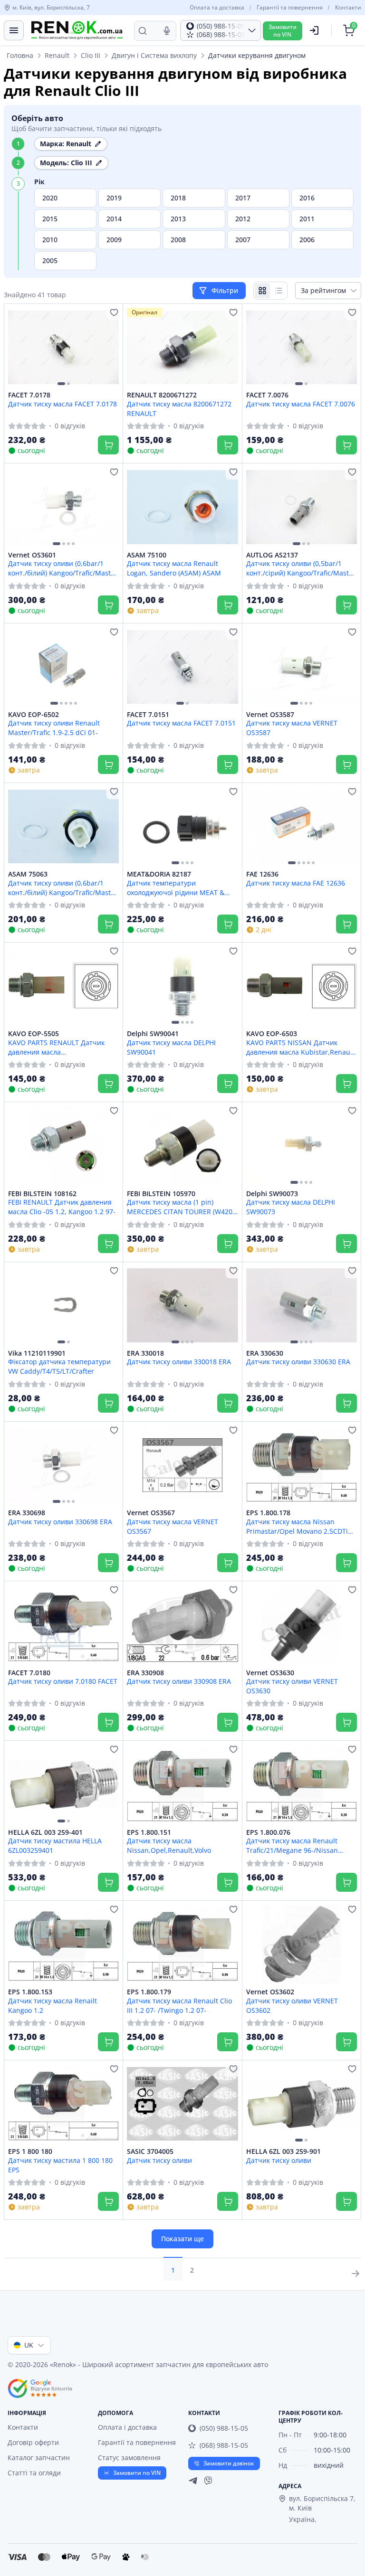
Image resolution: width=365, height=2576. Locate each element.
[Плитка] (262, 291)
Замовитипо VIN (283, 31)
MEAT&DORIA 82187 (159, 874)
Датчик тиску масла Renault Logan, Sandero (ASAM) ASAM (174, 568)
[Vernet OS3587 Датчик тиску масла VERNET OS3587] (302, 667)
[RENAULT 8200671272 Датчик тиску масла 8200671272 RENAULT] (182, 347)
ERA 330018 (145, 1353)
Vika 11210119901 (37, 1353)
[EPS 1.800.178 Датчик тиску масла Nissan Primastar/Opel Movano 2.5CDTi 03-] (302, 1465)
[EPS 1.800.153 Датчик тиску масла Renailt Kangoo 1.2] (63, 1944)
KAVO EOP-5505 (34, 1034)
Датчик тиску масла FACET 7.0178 (62, 404)
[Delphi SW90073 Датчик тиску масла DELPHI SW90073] (302, 1146)
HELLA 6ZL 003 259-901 (283, 2151)
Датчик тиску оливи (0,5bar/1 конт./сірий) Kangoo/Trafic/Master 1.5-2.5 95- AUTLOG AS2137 (301, 568)
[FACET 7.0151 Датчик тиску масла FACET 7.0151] (182, 667)
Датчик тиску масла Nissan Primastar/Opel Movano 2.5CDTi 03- (297, 1526)
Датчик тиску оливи (159, 2160)
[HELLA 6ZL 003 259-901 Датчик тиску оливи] (302, 2104)
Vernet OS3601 (32, 555)
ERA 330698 (27, 1513)
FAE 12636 (262, 874)
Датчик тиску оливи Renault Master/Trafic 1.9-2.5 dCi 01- (54, 727)
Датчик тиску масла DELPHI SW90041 (171, 1047)
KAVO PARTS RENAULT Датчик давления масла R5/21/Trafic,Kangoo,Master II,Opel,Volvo (56, 1047)
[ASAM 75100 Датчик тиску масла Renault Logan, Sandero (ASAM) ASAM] (182, 507)
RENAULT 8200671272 (162, 395)
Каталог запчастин (39, 2458)
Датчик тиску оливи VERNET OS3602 (292, 2005)
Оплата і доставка (127, 2427)
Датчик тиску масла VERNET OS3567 (173, 1526)
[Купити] (108, 445)
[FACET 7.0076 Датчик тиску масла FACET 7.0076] (302, 347)
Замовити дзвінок (229, 2463)
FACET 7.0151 (148, 715)
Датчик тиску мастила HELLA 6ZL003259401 (55, 1845)
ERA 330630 (265, 1353)
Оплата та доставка (217, 8)
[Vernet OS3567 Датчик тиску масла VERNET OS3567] (182, 1465)
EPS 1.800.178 (268, 1513)
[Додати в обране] (114, 312)
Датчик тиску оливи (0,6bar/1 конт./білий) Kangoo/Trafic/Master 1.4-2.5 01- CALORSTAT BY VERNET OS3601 (63, 568)
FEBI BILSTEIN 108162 (42, 1194)
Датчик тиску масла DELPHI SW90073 (291, 1207)
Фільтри (226, 290)
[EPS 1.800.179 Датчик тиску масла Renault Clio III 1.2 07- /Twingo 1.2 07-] (182, 1944)
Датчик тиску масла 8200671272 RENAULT (179, 408)
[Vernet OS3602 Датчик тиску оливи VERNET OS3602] (302, 1944)
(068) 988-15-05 (224, 2445)
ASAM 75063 (28, 874)
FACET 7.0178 (29, 395)
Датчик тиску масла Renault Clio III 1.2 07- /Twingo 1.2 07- (179, 2005)
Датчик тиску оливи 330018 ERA (179, 1362)
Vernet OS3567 (151, 1513)
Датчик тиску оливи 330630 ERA (298, 1362)
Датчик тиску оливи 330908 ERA (179, 1681)
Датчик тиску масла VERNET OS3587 (292, 727)
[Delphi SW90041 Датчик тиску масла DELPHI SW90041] (182, 986)
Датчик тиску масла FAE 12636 (296, 883)
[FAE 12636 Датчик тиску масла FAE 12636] (302, 826)
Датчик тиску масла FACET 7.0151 (181, 723)
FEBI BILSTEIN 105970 (161, 1194)
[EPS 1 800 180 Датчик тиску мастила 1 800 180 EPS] (63, 2104)
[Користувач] (314, 30)
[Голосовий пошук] (167, 31)
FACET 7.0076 (267, 395)
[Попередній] (18, 348)
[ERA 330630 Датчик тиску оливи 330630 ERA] (302, 1306)
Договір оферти (33, 2442)
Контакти (348, 8)
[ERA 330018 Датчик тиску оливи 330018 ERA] (182, 1306)
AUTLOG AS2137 (272, 555)
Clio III (91, 55)
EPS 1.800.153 (30, 1992)
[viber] (208, 2481)
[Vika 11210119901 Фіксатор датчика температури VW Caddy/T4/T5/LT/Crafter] (63, 1306)
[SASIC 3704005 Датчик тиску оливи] (182, 2104)
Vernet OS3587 (270, 715)
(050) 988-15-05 (224, 2428)
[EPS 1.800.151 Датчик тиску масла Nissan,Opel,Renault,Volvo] (182, 1784)
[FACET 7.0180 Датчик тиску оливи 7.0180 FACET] (63, 1625)
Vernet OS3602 (270, 1992)
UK (29, 2345)
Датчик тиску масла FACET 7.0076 (301, 404)
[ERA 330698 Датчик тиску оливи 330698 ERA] (63, 1465)
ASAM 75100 (147, 555)
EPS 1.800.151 (149, 1832)
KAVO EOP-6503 (272, 1034)
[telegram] (193, 2481)
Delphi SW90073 (272, 1194)
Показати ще (182, 2239)
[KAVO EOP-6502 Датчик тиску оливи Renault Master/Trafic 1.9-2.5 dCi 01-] (63, 667)
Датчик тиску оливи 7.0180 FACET (63, 1681)
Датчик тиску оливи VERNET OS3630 (292, 1686)
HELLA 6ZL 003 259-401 (45, 1832)
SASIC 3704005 (150, 2151)
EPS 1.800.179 (149, 1992)
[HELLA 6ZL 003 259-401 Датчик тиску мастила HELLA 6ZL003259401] (63, 1784)
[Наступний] (109, 348)
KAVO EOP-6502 (34, 715)
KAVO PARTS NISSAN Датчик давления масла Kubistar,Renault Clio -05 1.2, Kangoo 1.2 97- (300, 1047)
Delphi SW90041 (153, 1034)
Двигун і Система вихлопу (154, 55)
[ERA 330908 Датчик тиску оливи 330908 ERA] (182, 1625)
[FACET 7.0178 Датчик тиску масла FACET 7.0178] (63, 347)
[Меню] (14, 30)
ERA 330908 (145, 1673)
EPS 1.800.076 (268, 1832)
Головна (20, 55)
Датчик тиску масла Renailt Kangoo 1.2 (53, 2005)
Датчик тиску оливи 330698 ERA (60, 1522)
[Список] (279, 291)
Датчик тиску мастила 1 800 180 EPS (60, 2165)
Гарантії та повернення (290, 8)
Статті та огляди (34, 2473)
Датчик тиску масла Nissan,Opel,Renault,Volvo (169, 1845)
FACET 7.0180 (29, 1673)
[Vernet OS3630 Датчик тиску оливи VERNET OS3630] (302, 1625)
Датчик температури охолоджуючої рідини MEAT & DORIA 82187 (176, 887)
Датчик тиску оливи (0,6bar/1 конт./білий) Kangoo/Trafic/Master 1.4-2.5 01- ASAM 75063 (63, 887)
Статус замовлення (129, 2458)
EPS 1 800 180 (30, 2151)
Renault (57, 55)
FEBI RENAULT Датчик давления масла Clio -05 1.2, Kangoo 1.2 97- (62, 1207)
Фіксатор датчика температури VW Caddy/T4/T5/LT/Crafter (59, 1366)
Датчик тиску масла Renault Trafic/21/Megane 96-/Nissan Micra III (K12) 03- (292, 1845)
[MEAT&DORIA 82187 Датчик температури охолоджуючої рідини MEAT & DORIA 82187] (182, 826)
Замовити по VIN (137, 2473)
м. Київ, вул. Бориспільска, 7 (51, 8)
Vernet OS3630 (270, 1673)
